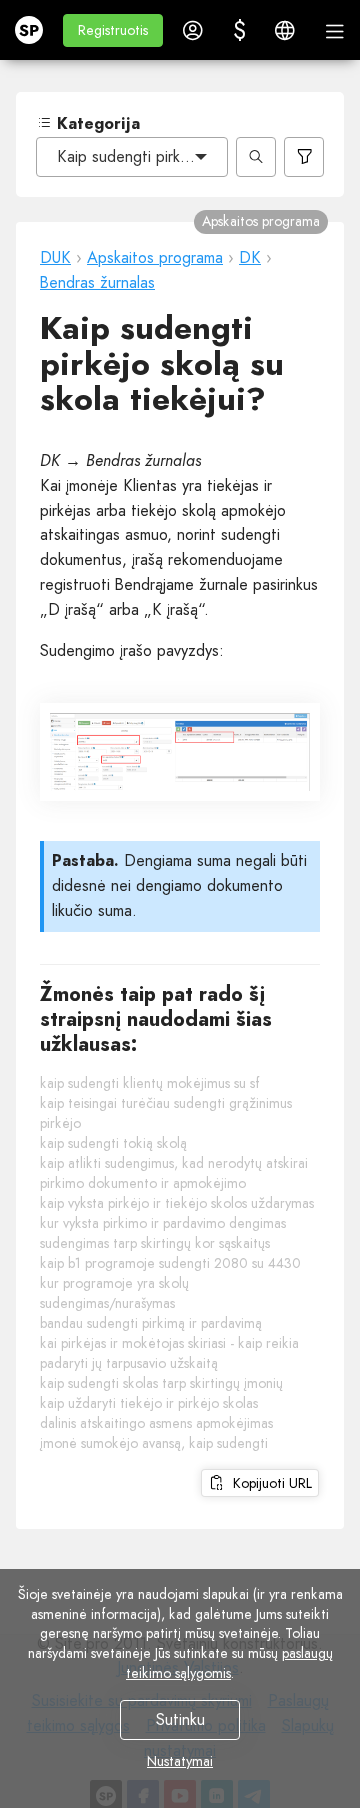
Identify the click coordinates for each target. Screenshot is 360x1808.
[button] (113, 30)
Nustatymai (180, 1761)
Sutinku (180, 1719)
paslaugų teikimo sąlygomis (229, 1663)
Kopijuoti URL (268, 1483)
